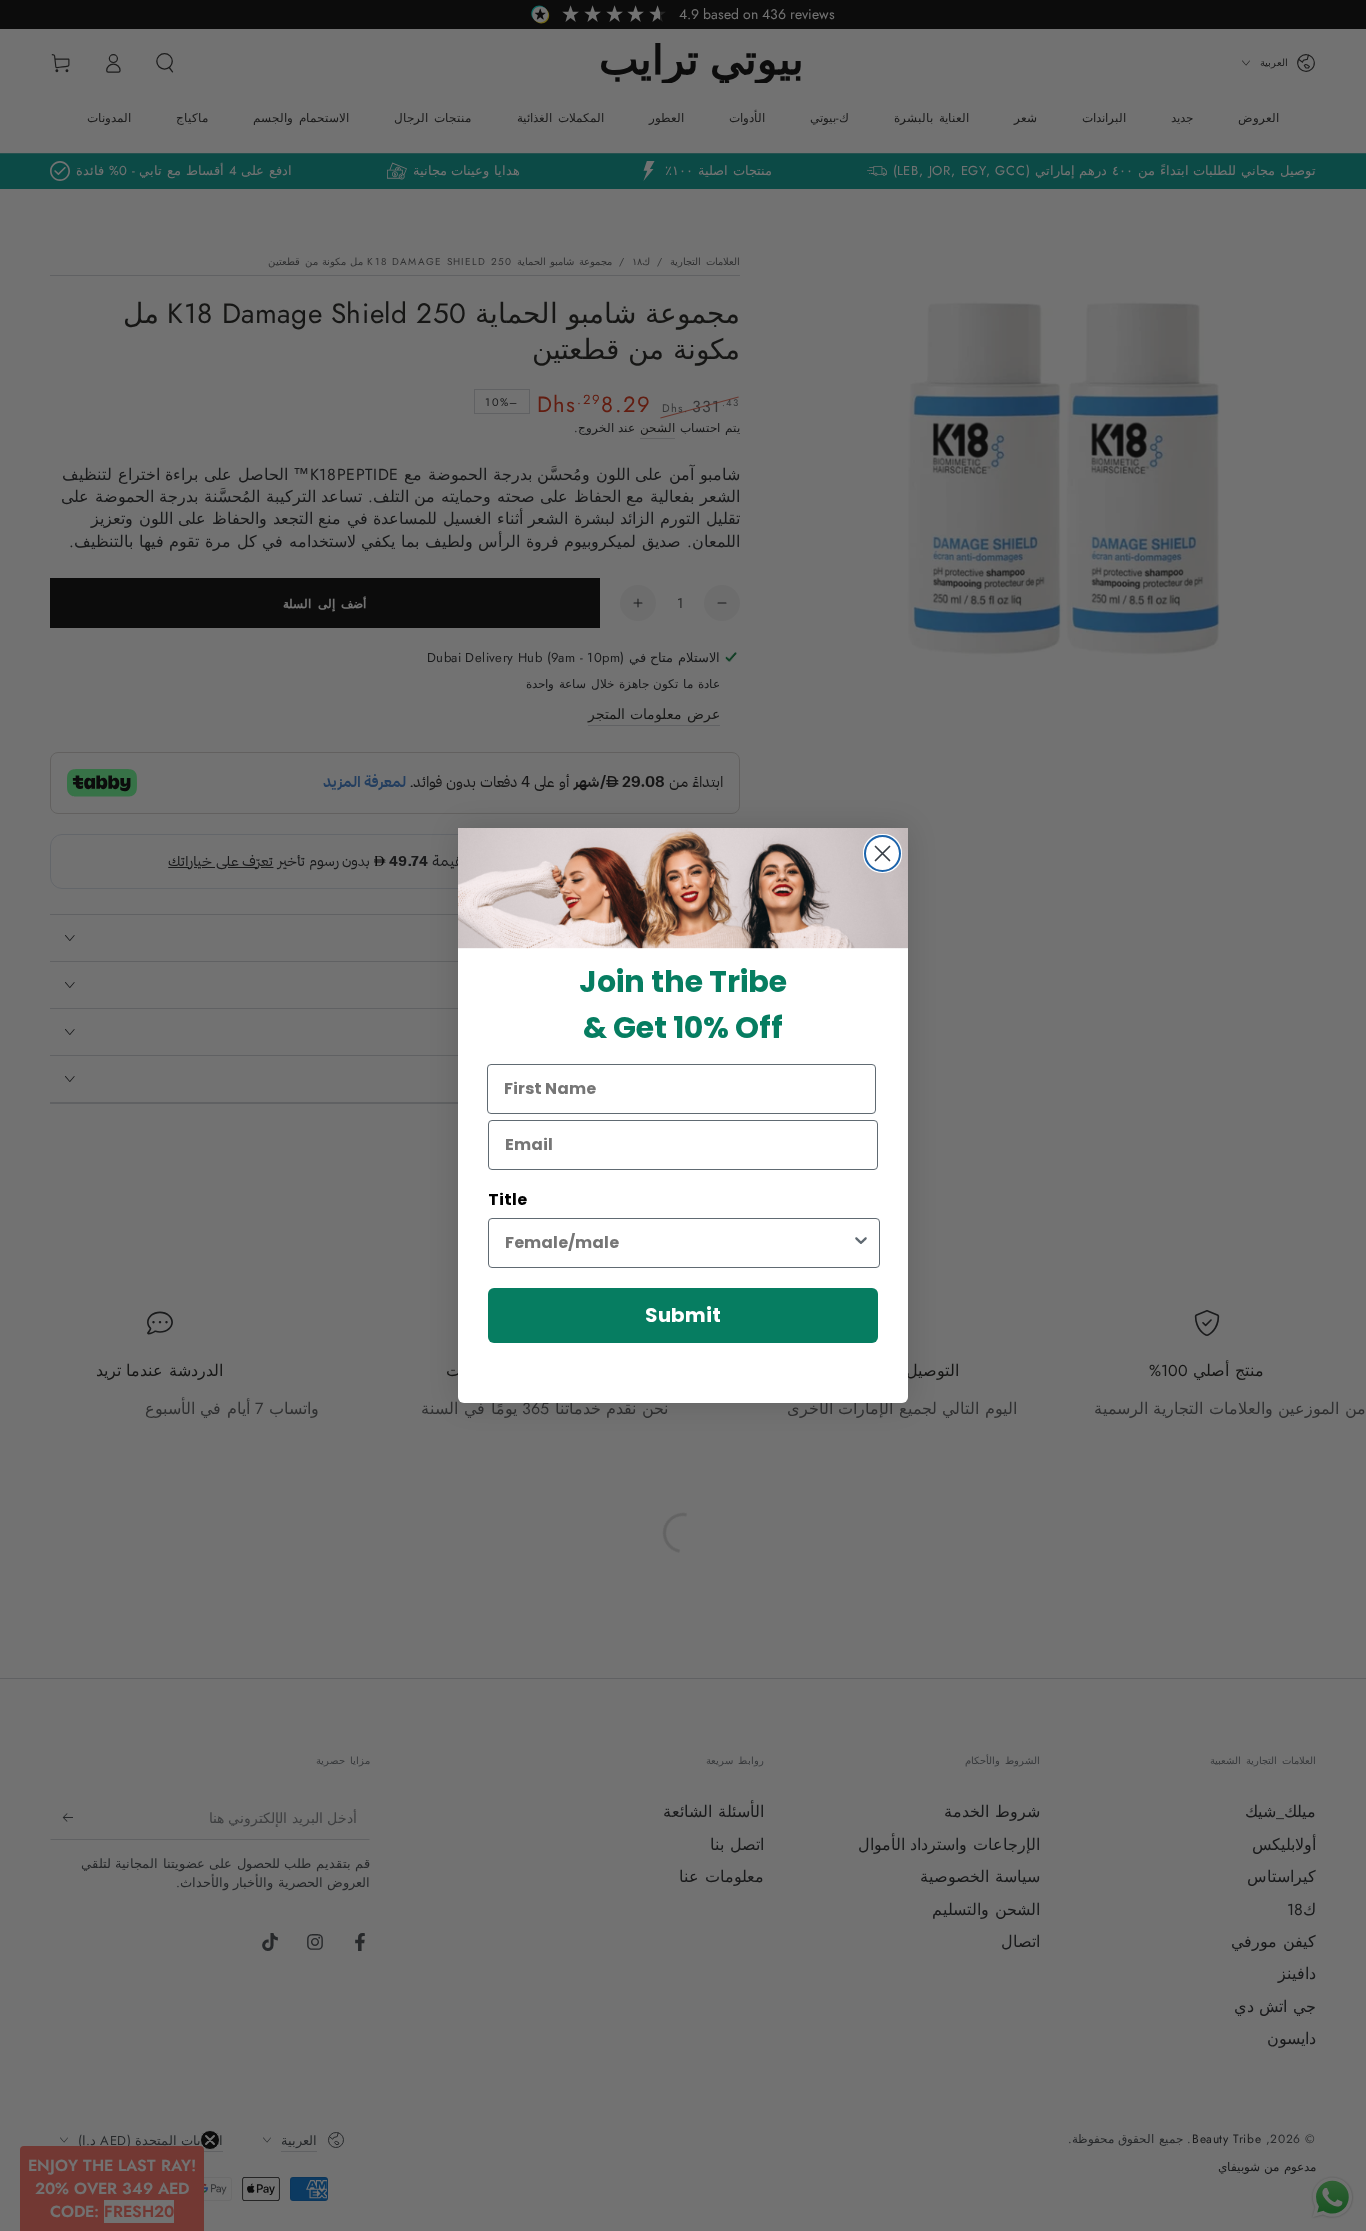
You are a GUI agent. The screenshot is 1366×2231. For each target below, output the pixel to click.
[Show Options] (861, 1243)
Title (507, 1199)
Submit (683, 1315)
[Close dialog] (882, 853)
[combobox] (678, 1243)
